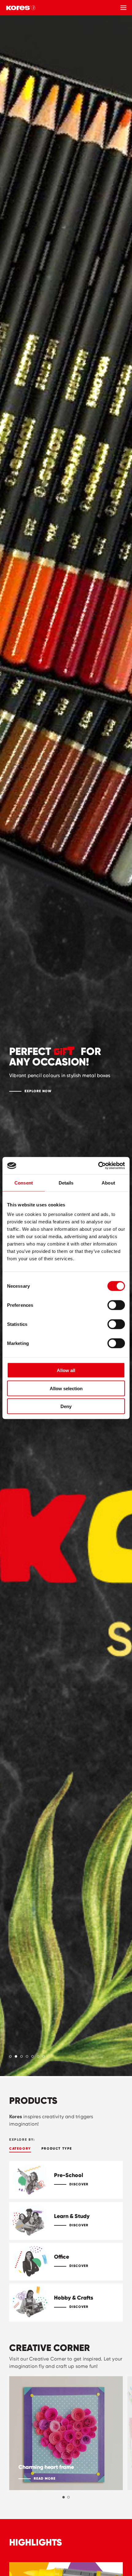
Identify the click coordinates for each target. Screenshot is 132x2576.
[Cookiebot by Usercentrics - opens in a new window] (98, 1166)
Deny (66, 1406)
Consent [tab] (24, 1183)
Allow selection (66, 1388)
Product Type (57, 2148)
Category (20, 2148)
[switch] (116, 1305)
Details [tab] (66, 1183)
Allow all (66, 1370)
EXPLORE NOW (38, 1091)
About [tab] (108, 1183)
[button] (10, 2056)
